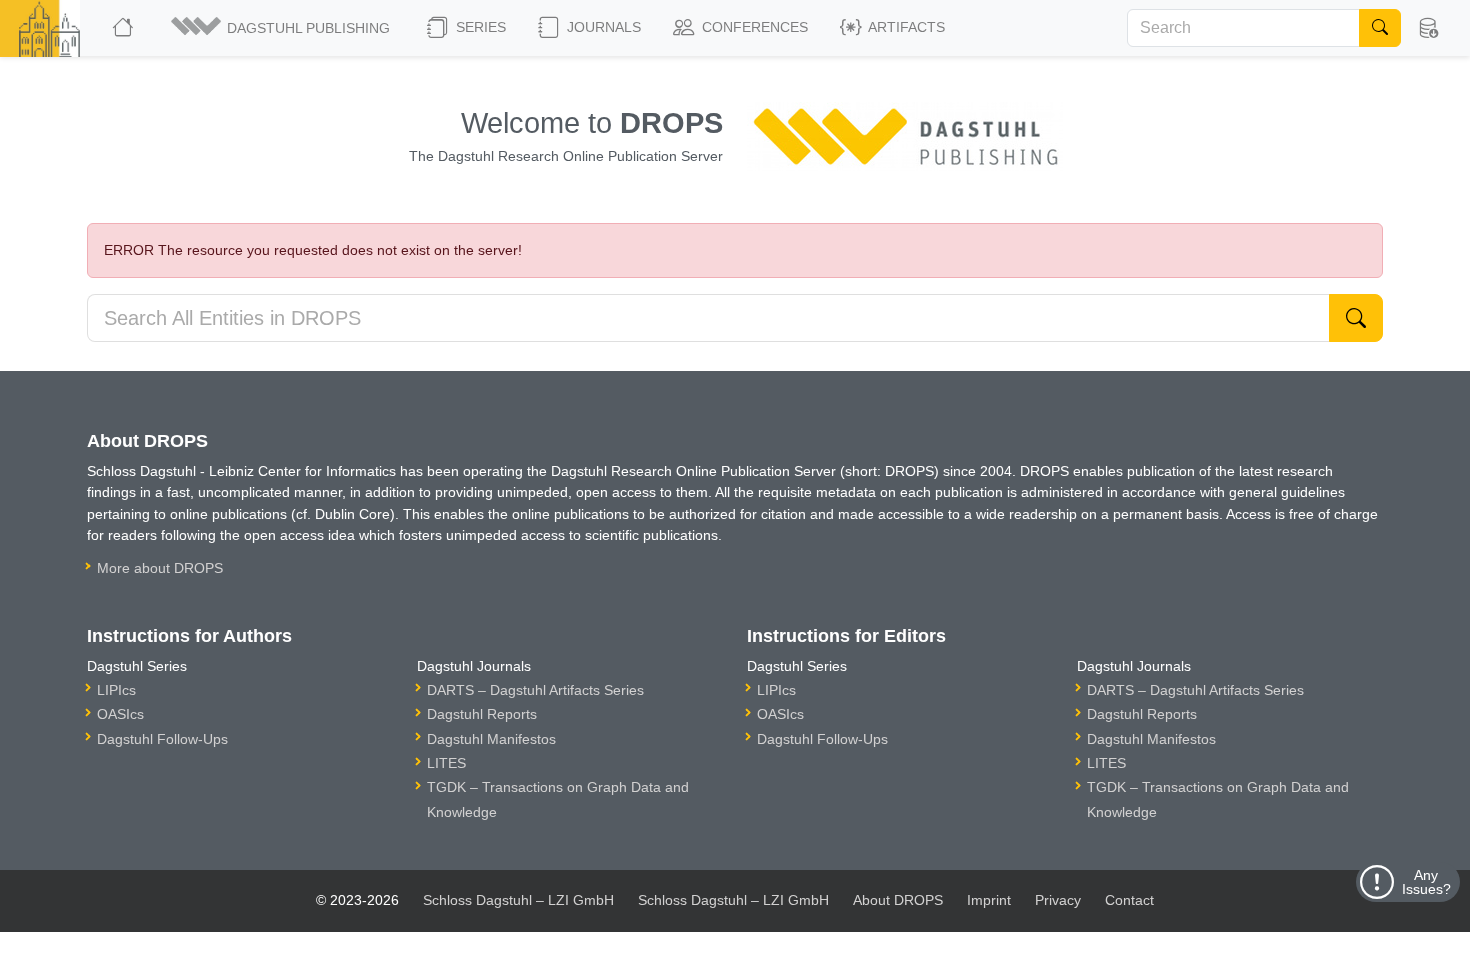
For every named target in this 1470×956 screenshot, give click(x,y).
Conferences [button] (753, 27)
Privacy (1058, 900)
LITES (446, 763)
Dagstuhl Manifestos (491, 739)
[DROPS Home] (124, 28)
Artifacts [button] (905, 27)
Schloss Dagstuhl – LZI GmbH (518, 900)
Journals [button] (602, 27)
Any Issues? (1426, 882)
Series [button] (479, 27)
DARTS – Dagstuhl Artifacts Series (535, 690)
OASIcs (120, 714)
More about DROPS (160, 568)
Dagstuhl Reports (482, 714)
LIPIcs (116, 690)
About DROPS (898, 900)
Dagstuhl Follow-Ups (162, 739)
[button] (282, 28)
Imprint (989, 900)
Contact (1129, 900)
